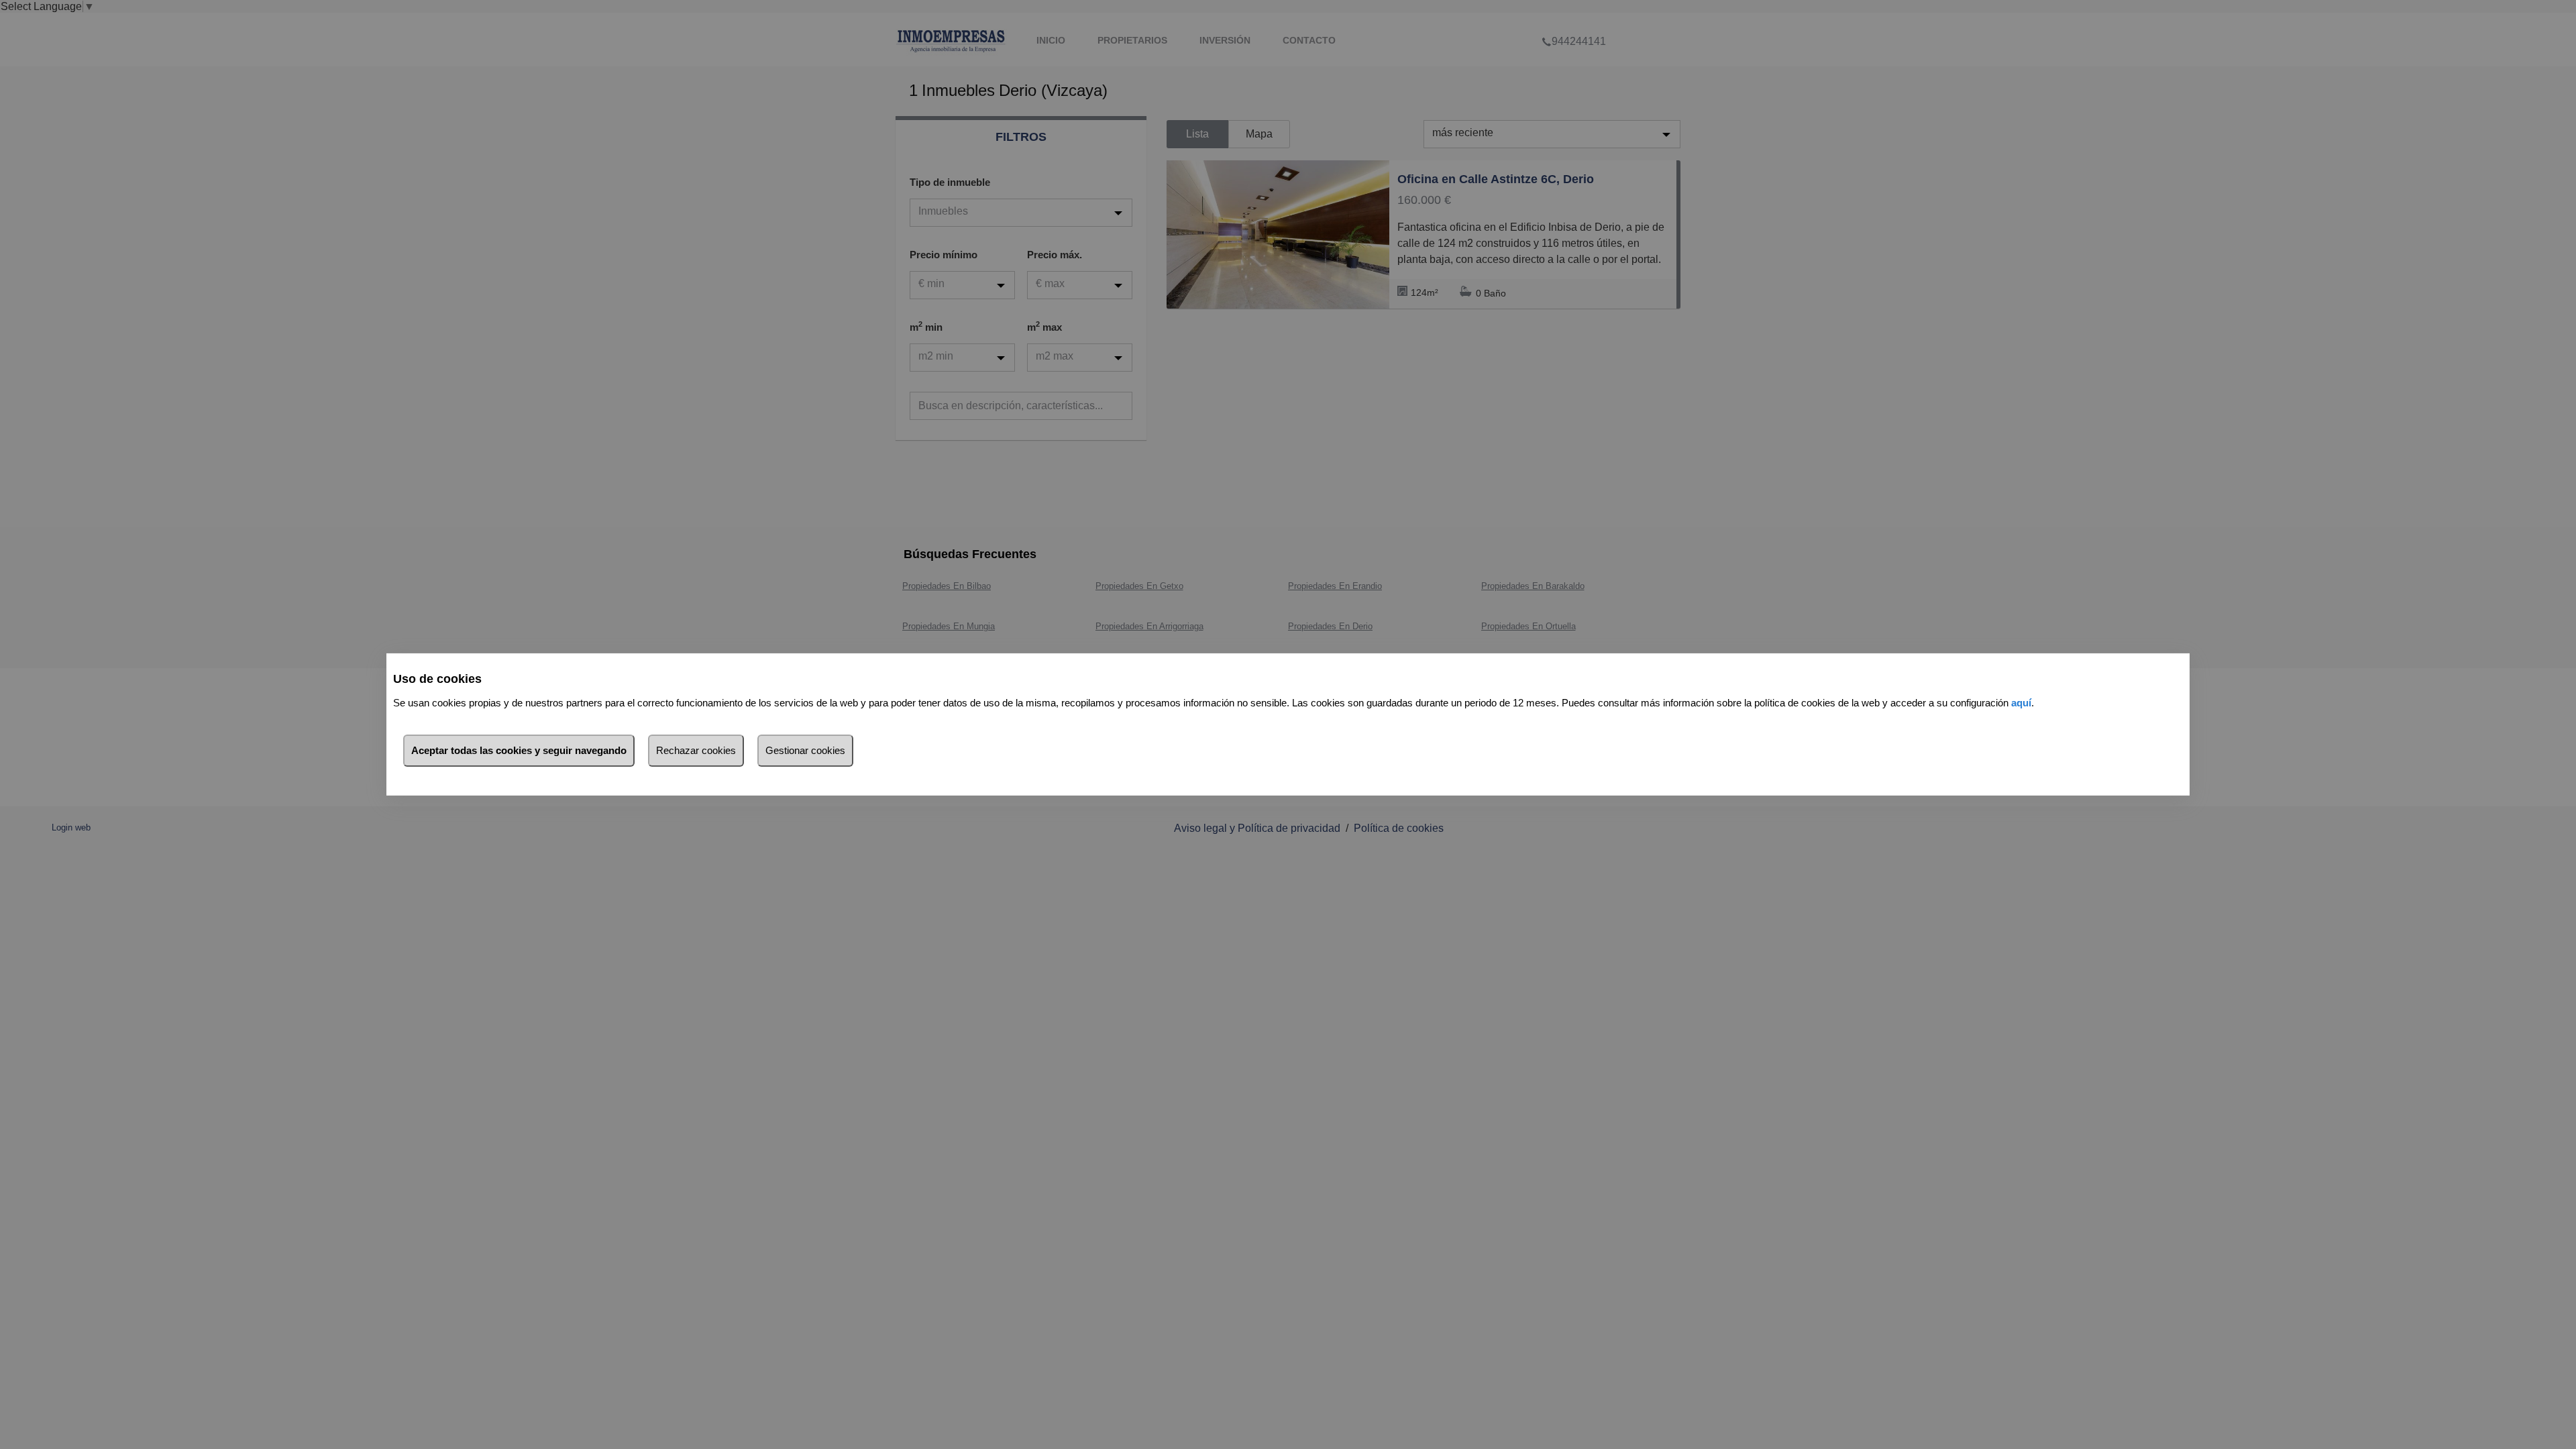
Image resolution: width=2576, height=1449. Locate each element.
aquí (2021, 703)
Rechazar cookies (696, 750)
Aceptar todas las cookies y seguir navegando (519, 750)
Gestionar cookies (805, 750)
